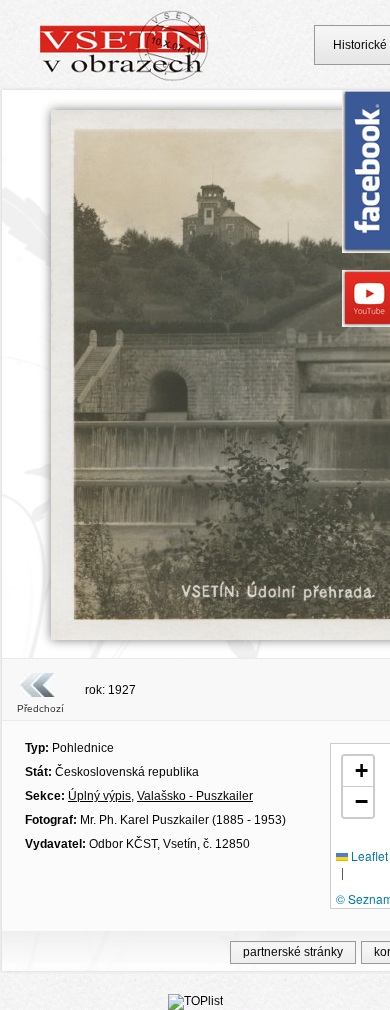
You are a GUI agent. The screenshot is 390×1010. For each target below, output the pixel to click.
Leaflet (368, 855)
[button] (358, 771)
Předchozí (40, 708)
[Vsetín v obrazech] (124, 78)
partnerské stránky (293, 952)
